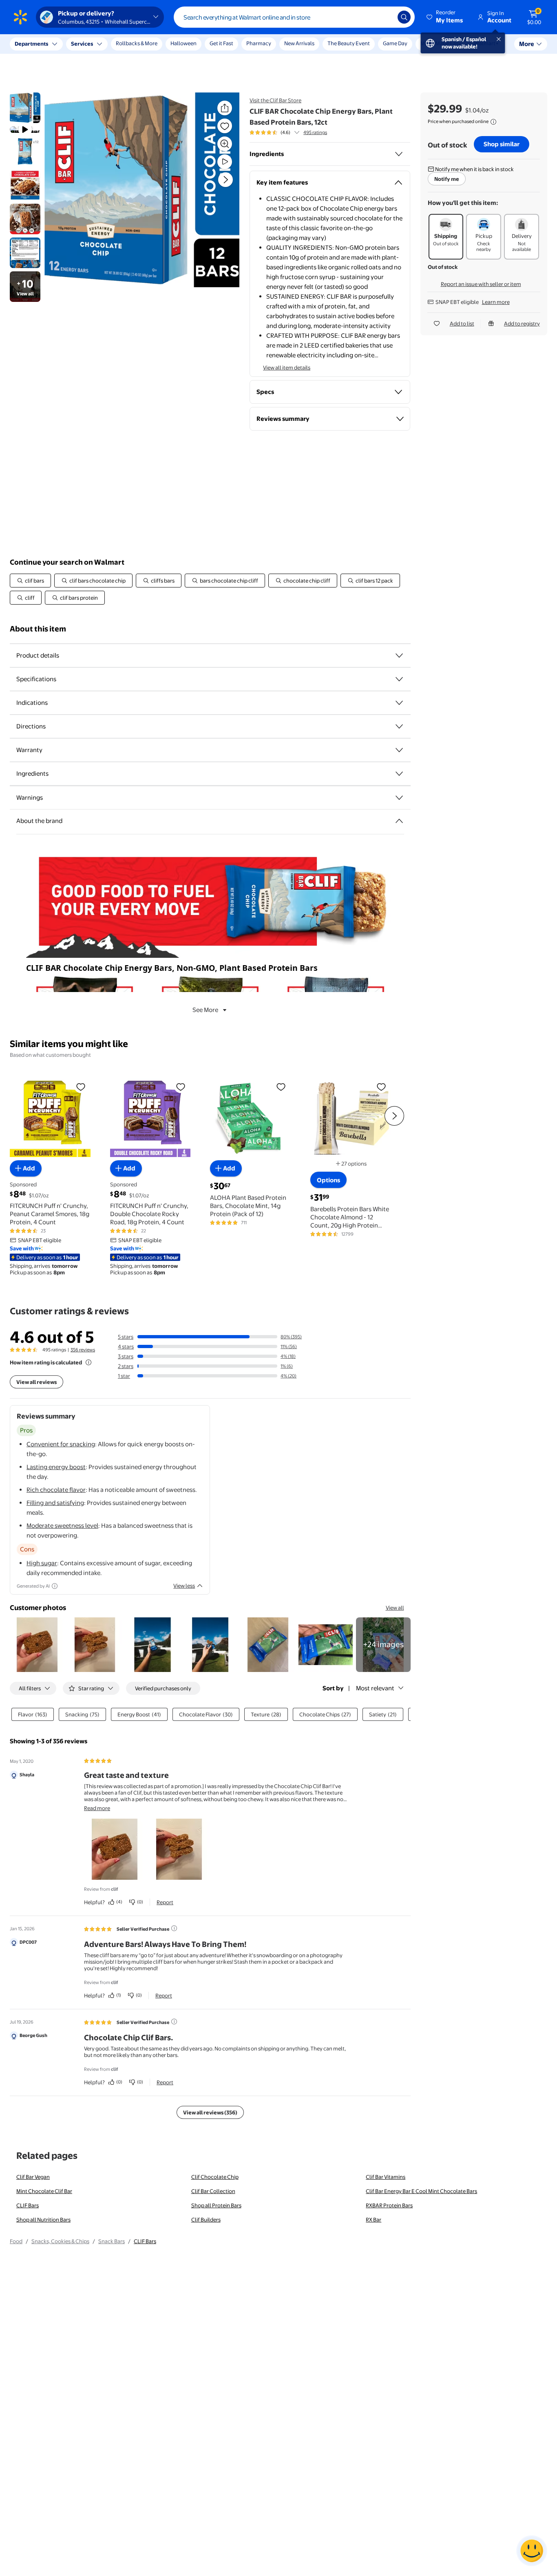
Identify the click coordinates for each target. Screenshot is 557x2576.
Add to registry (522, 323)
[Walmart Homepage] (20, 17)
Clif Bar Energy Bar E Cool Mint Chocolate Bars (421, 2191)
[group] (288, 132)
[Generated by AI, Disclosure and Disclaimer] (55, 1586)
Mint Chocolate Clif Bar (44, 2191)
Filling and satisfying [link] (55, 1503)
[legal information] (493, 122)
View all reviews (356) (210, 2112)
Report (165, 1902)
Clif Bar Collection (213, 2191)
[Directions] (399, 726)
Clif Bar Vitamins (386, 2177)
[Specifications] (399, 679)
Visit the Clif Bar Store (275, 100)
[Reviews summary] (297, 132)
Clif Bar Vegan (33, 2177)
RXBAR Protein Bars (389, 2205)
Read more (97, 1808)
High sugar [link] (42, 1563)
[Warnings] (399, 798)
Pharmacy (259, 43)
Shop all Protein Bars (216, 2205)
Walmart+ (486, 43)
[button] (445, 17)
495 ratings (315, 132)
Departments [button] (31, 44)
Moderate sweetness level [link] (62, 1526)
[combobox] (294, 17)
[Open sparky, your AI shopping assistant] (532, 2551)
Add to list (462, 323)
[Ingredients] (399, 154)
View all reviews (36, 1382)
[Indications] (399, 703)
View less (184, 1586)
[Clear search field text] (385, 17)
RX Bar (374, 2220)
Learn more (496, 302)
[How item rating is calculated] (88, 1362)
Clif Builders (206, 2220)
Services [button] (82, 44)
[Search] (404, 17)
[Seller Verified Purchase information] (174, 1928)
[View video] (225, 162)
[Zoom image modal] (225, 144)
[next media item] (225, 180)
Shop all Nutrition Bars (43, 2220)
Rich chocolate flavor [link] (56, 1490)
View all (395, 1608)
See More (205, 1010)
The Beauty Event (349, 43)
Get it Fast (221, 43)
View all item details (287, 367)
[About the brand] (399, 821)
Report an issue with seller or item (481, 284)
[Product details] (399, 656)
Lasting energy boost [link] (56, 1467)
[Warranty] (399, 750)
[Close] (151, 44)
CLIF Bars (28, 2205)
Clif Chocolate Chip (215, 2177)
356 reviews (83, 1350)
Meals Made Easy (441, 43)
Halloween (183, 43)
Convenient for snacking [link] (61, 1444)
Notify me (447, 179)
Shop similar (502, 144)
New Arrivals (299, 43)
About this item (38, 629)
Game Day (395, 43)
